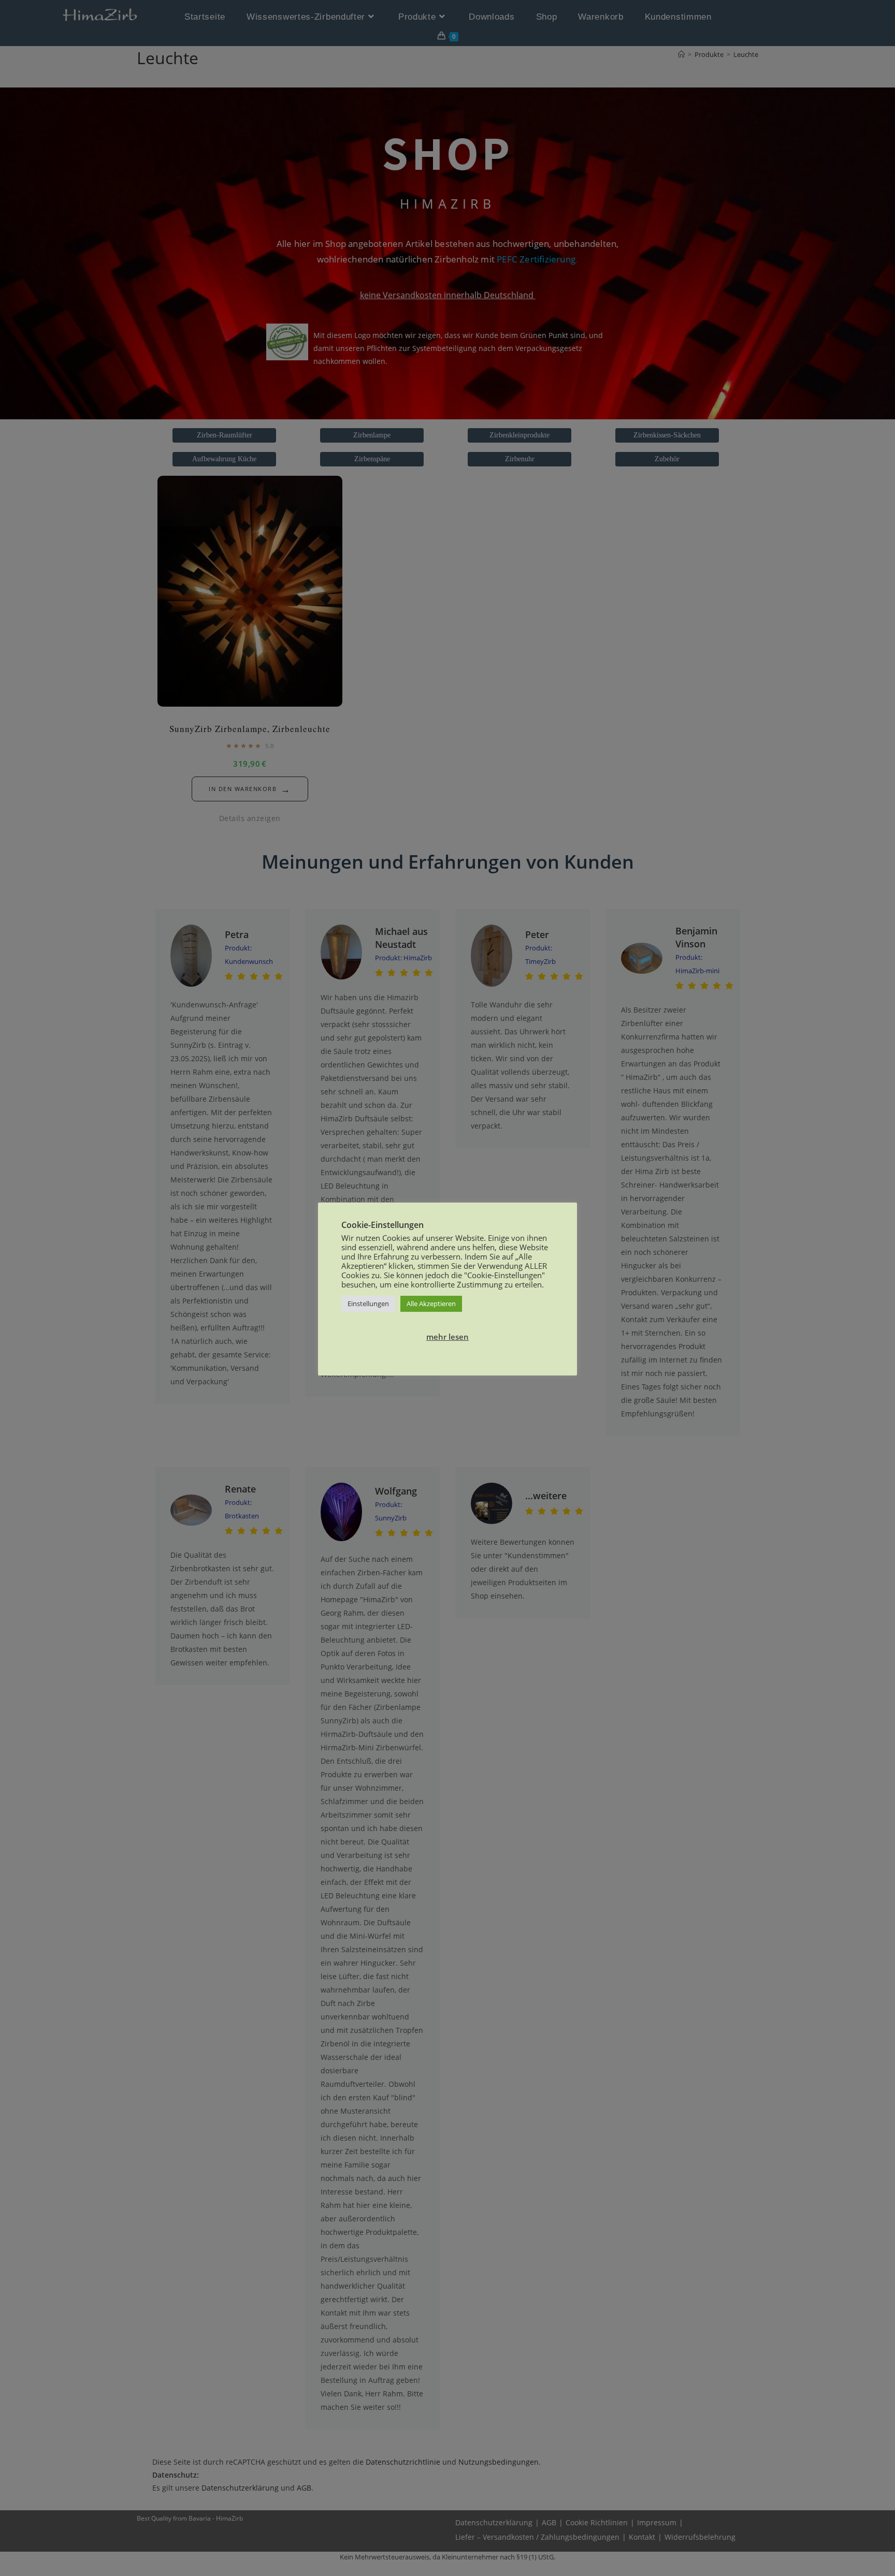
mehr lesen (447, 1337)
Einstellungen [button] (368, 1304)
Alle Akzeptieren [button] (431, 1304)
